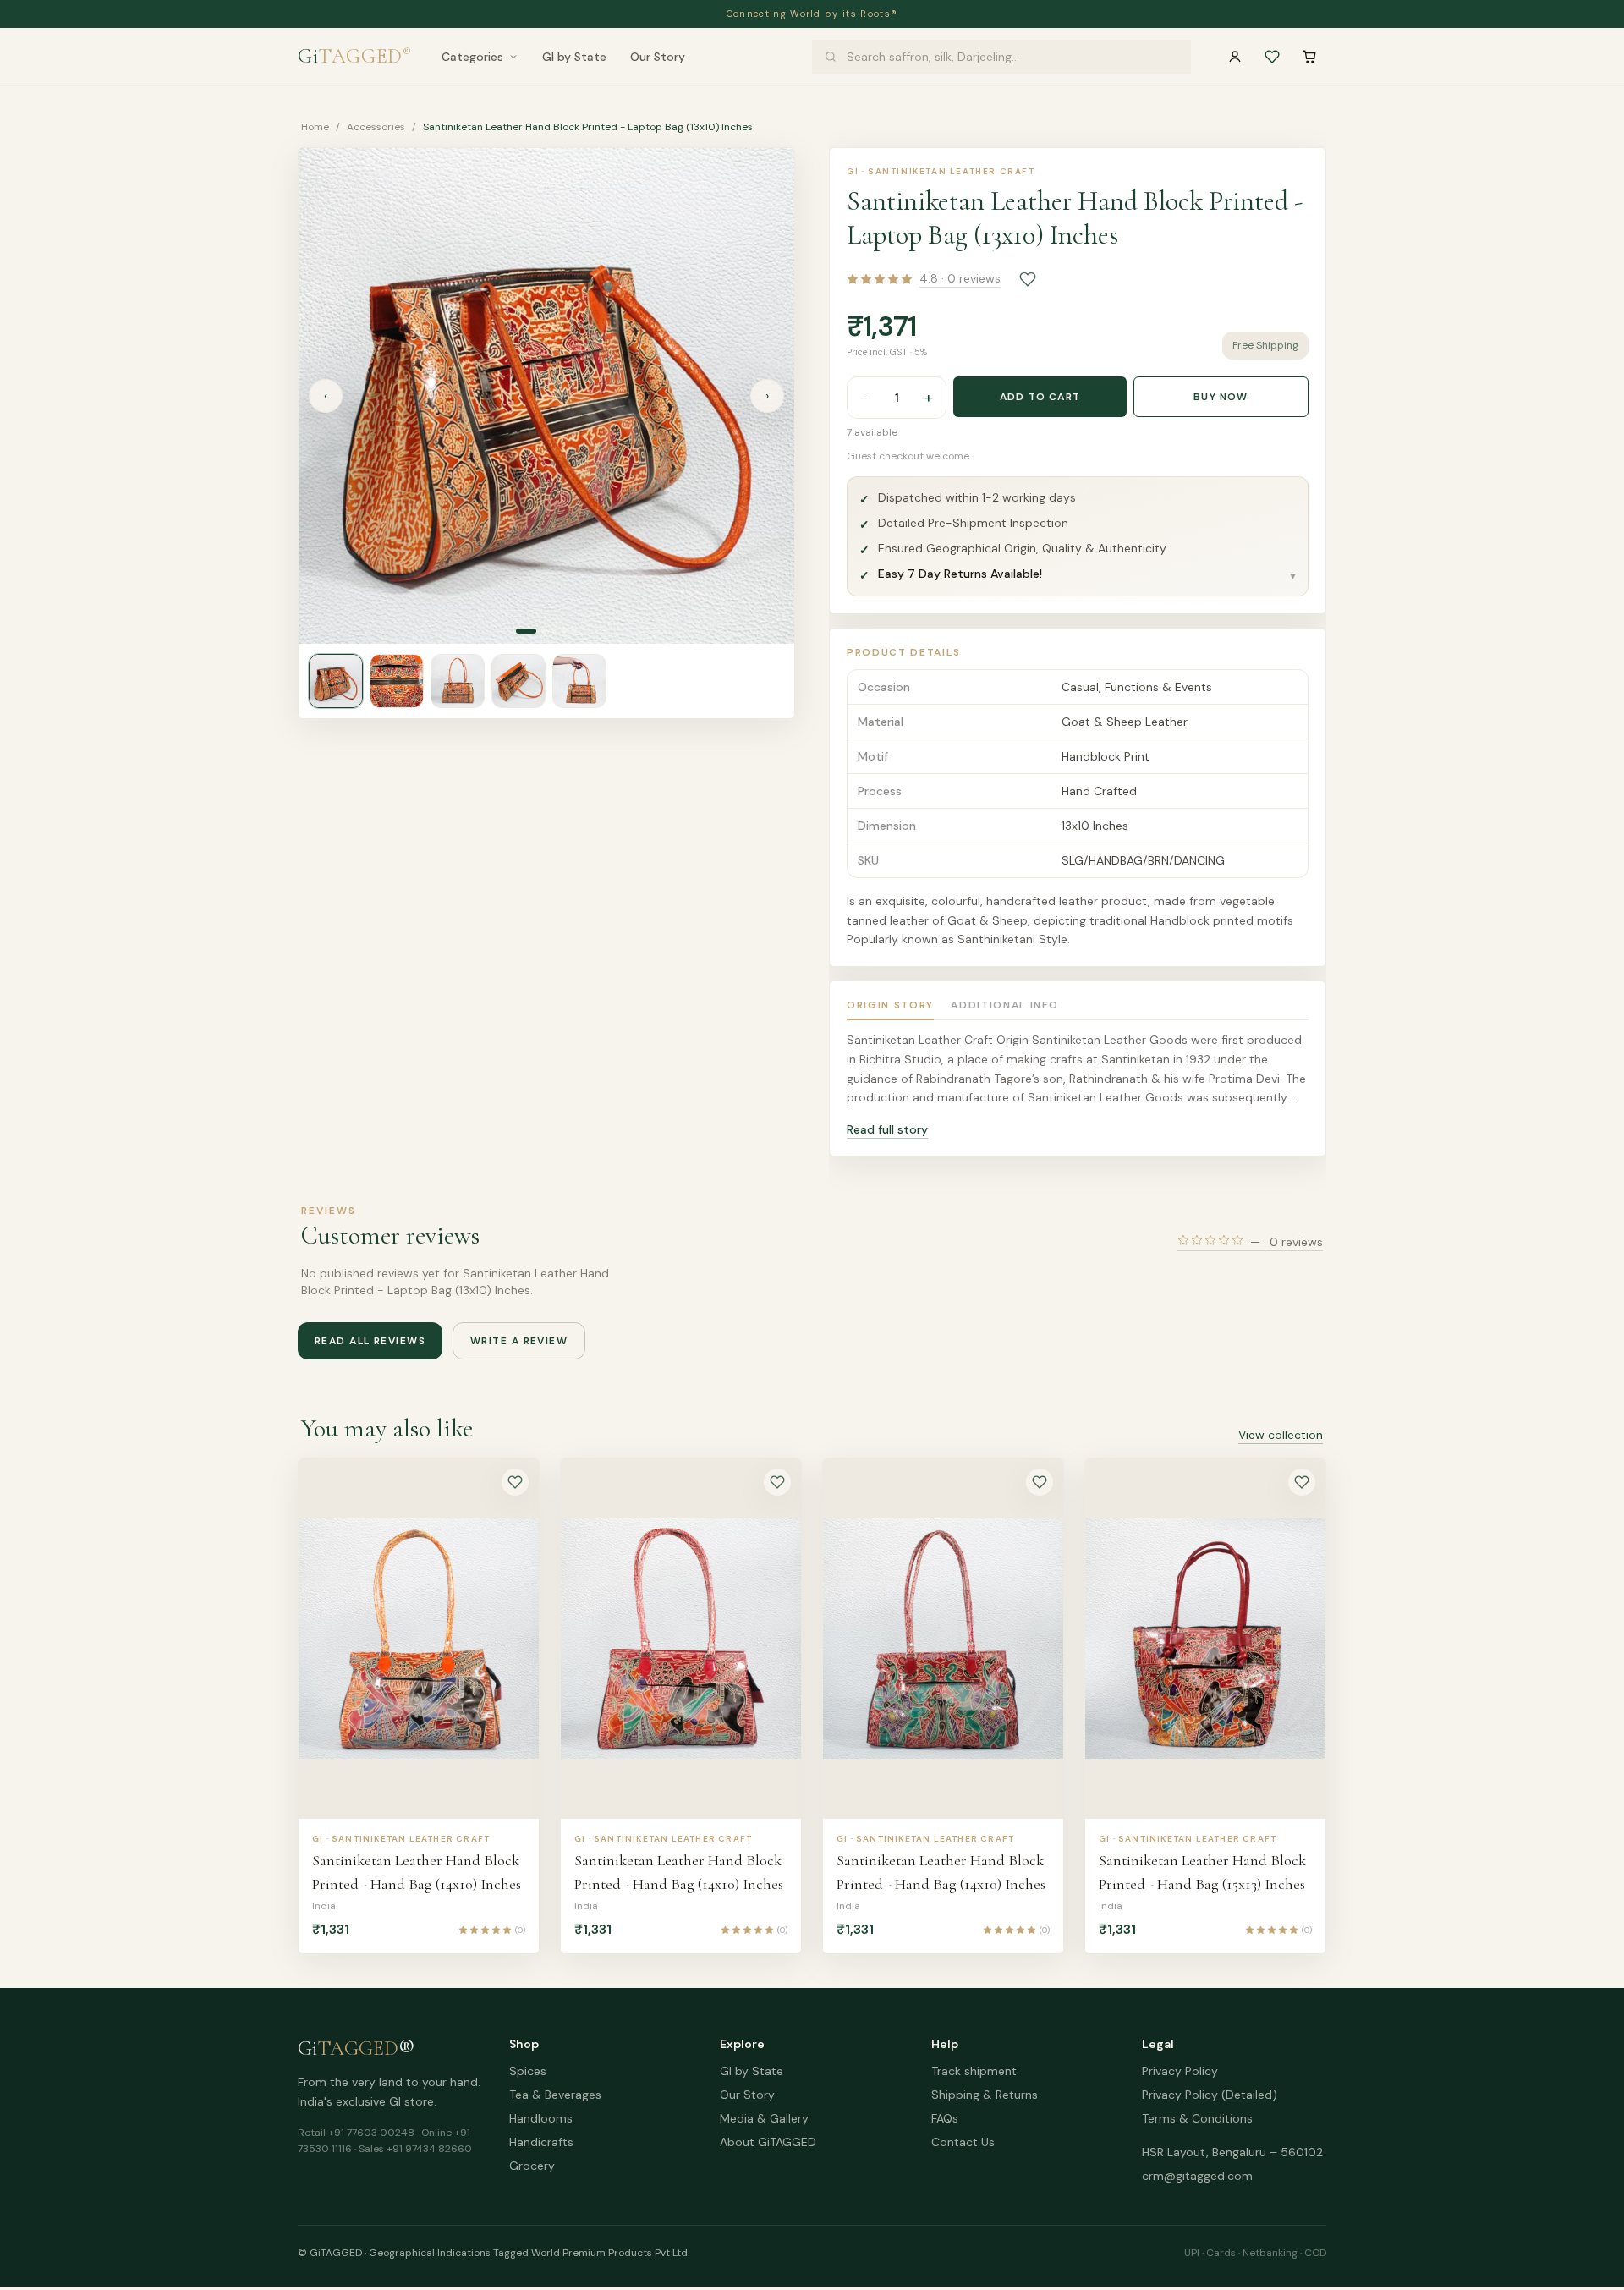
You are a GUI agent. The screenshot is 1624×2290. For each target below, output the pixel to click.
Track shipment (974, 2071)
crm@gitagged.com (1197, 2176)
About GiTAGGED (768, 2142)
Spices (528, 2071)
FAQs (945, 2118)
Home (315, 127)
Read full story (887, 1129)
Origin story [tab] (890, 1005)
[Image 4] (564, 631)
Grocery (532, 2166)
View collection (1281, 1435)
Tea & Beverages (555, 2095)
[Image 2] (544, 631)
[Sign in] (1235, 57)
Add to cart (1040, 397)
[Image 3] (554, 631)
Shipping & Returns (985, 2095)
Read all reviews (370, 1341)
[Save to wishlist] (1028, 279)
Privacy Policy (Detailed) (1210, 2095)
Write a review (519, 1341)
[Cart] (1309, 57)
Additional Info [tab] (1004, 1005)
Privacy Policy (1180, 2071)
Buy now (1221, 397)
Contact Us (963, 2142)
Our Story (658, 57)
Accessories (376, 127)
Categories (472, 57)
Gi (354, 56)
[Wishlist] (1272, 57)
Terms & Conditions (1197, 2118)
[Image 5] (574, 631)
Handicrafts (541, 2142)
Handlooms (541, 2118)
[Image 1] (526, 631)
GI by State (574, 57)
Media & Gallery (764, 2118)
